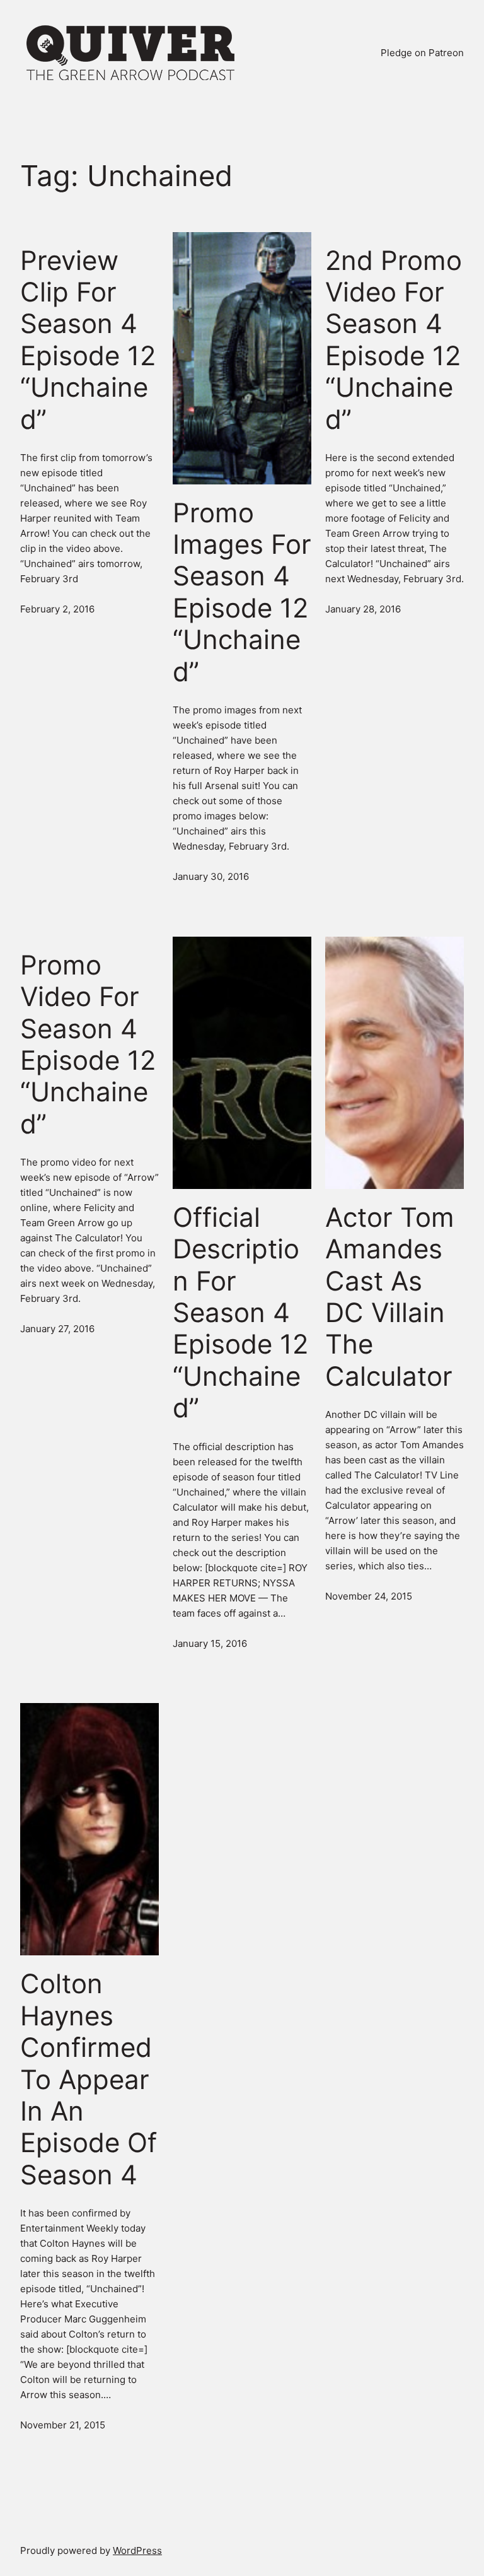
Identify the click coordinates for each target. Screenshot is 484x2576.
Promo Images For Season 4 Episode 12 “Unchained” (242, 592)
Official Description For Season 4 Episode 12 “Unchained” (240, 1313)
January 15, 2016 (210, 1643)
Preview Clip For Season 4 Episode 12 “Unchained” (88, 340)
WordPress (137, 2550)
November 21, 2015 (63, 2425)
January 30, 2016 (211, 876)
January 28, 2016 (363, 609)
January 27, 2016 (57, 1329)
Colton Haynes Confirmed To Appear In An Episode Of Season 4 (89, 2079)
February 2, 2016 (57, 609)
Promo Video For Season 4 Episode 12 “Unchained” (88, 1045)
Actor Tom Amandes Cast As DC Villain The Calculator (390, 1297)
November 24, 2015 (369, 1596)
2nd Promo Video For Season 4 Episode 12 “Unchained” (394, 340)
